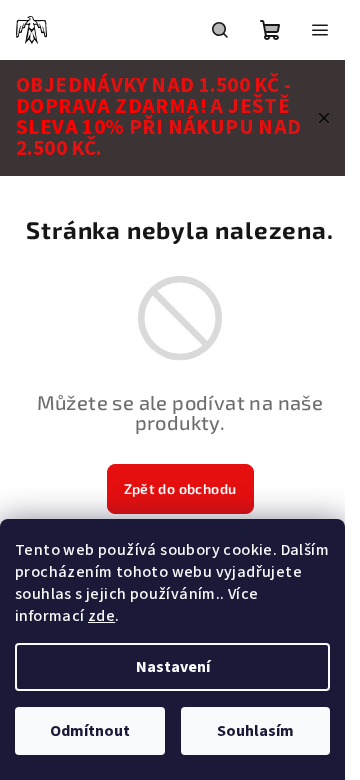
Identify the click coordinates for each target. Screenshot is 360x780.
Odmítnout (90, 731)
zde (101, 616)
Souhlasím (255, 731)
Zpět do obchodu (180, 488)
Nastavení (173, 667)
